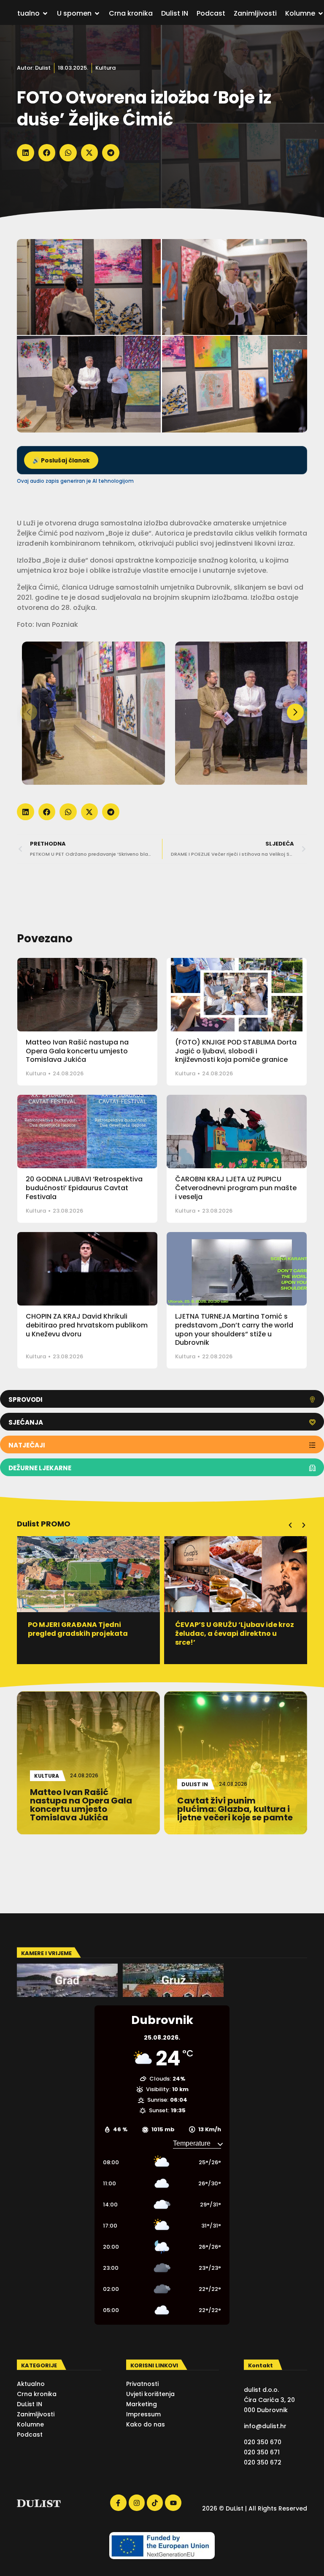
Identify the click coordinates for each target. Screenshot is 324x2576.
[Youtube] (173, 2503)
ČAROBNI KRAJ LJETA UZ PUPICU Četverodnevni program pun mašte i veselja (236, 1188)
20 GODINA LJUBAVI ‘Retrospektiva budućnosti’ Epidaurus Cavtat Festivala (84, 1188)
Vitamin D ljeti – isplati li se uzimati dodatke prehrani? (224, 1629)
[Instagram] (137, 2503)
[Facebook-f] (118, 2503)
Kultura (105, 68)
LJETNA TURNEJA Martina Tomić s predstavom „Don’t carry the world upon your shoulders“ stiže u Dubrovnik (234, 1329)
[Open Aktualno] (45, 14)
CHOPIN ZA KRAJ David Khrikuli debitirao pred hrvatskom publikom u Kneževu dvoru (87, 1325)
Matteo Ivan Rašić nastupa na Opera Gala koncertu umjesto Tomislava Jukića (77, 1051)
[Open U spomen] (97, 14)
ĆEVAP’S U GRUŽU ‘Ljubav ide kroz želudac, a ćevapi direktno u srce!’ (87, 1633)
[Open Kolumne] (321, 14)
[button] (26, 153)
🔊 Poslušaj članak (61, 461)
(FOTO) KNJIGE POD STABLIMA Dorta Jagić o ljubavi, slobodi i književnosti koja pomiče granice (236, 1051)
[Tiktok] (155, 2503)
